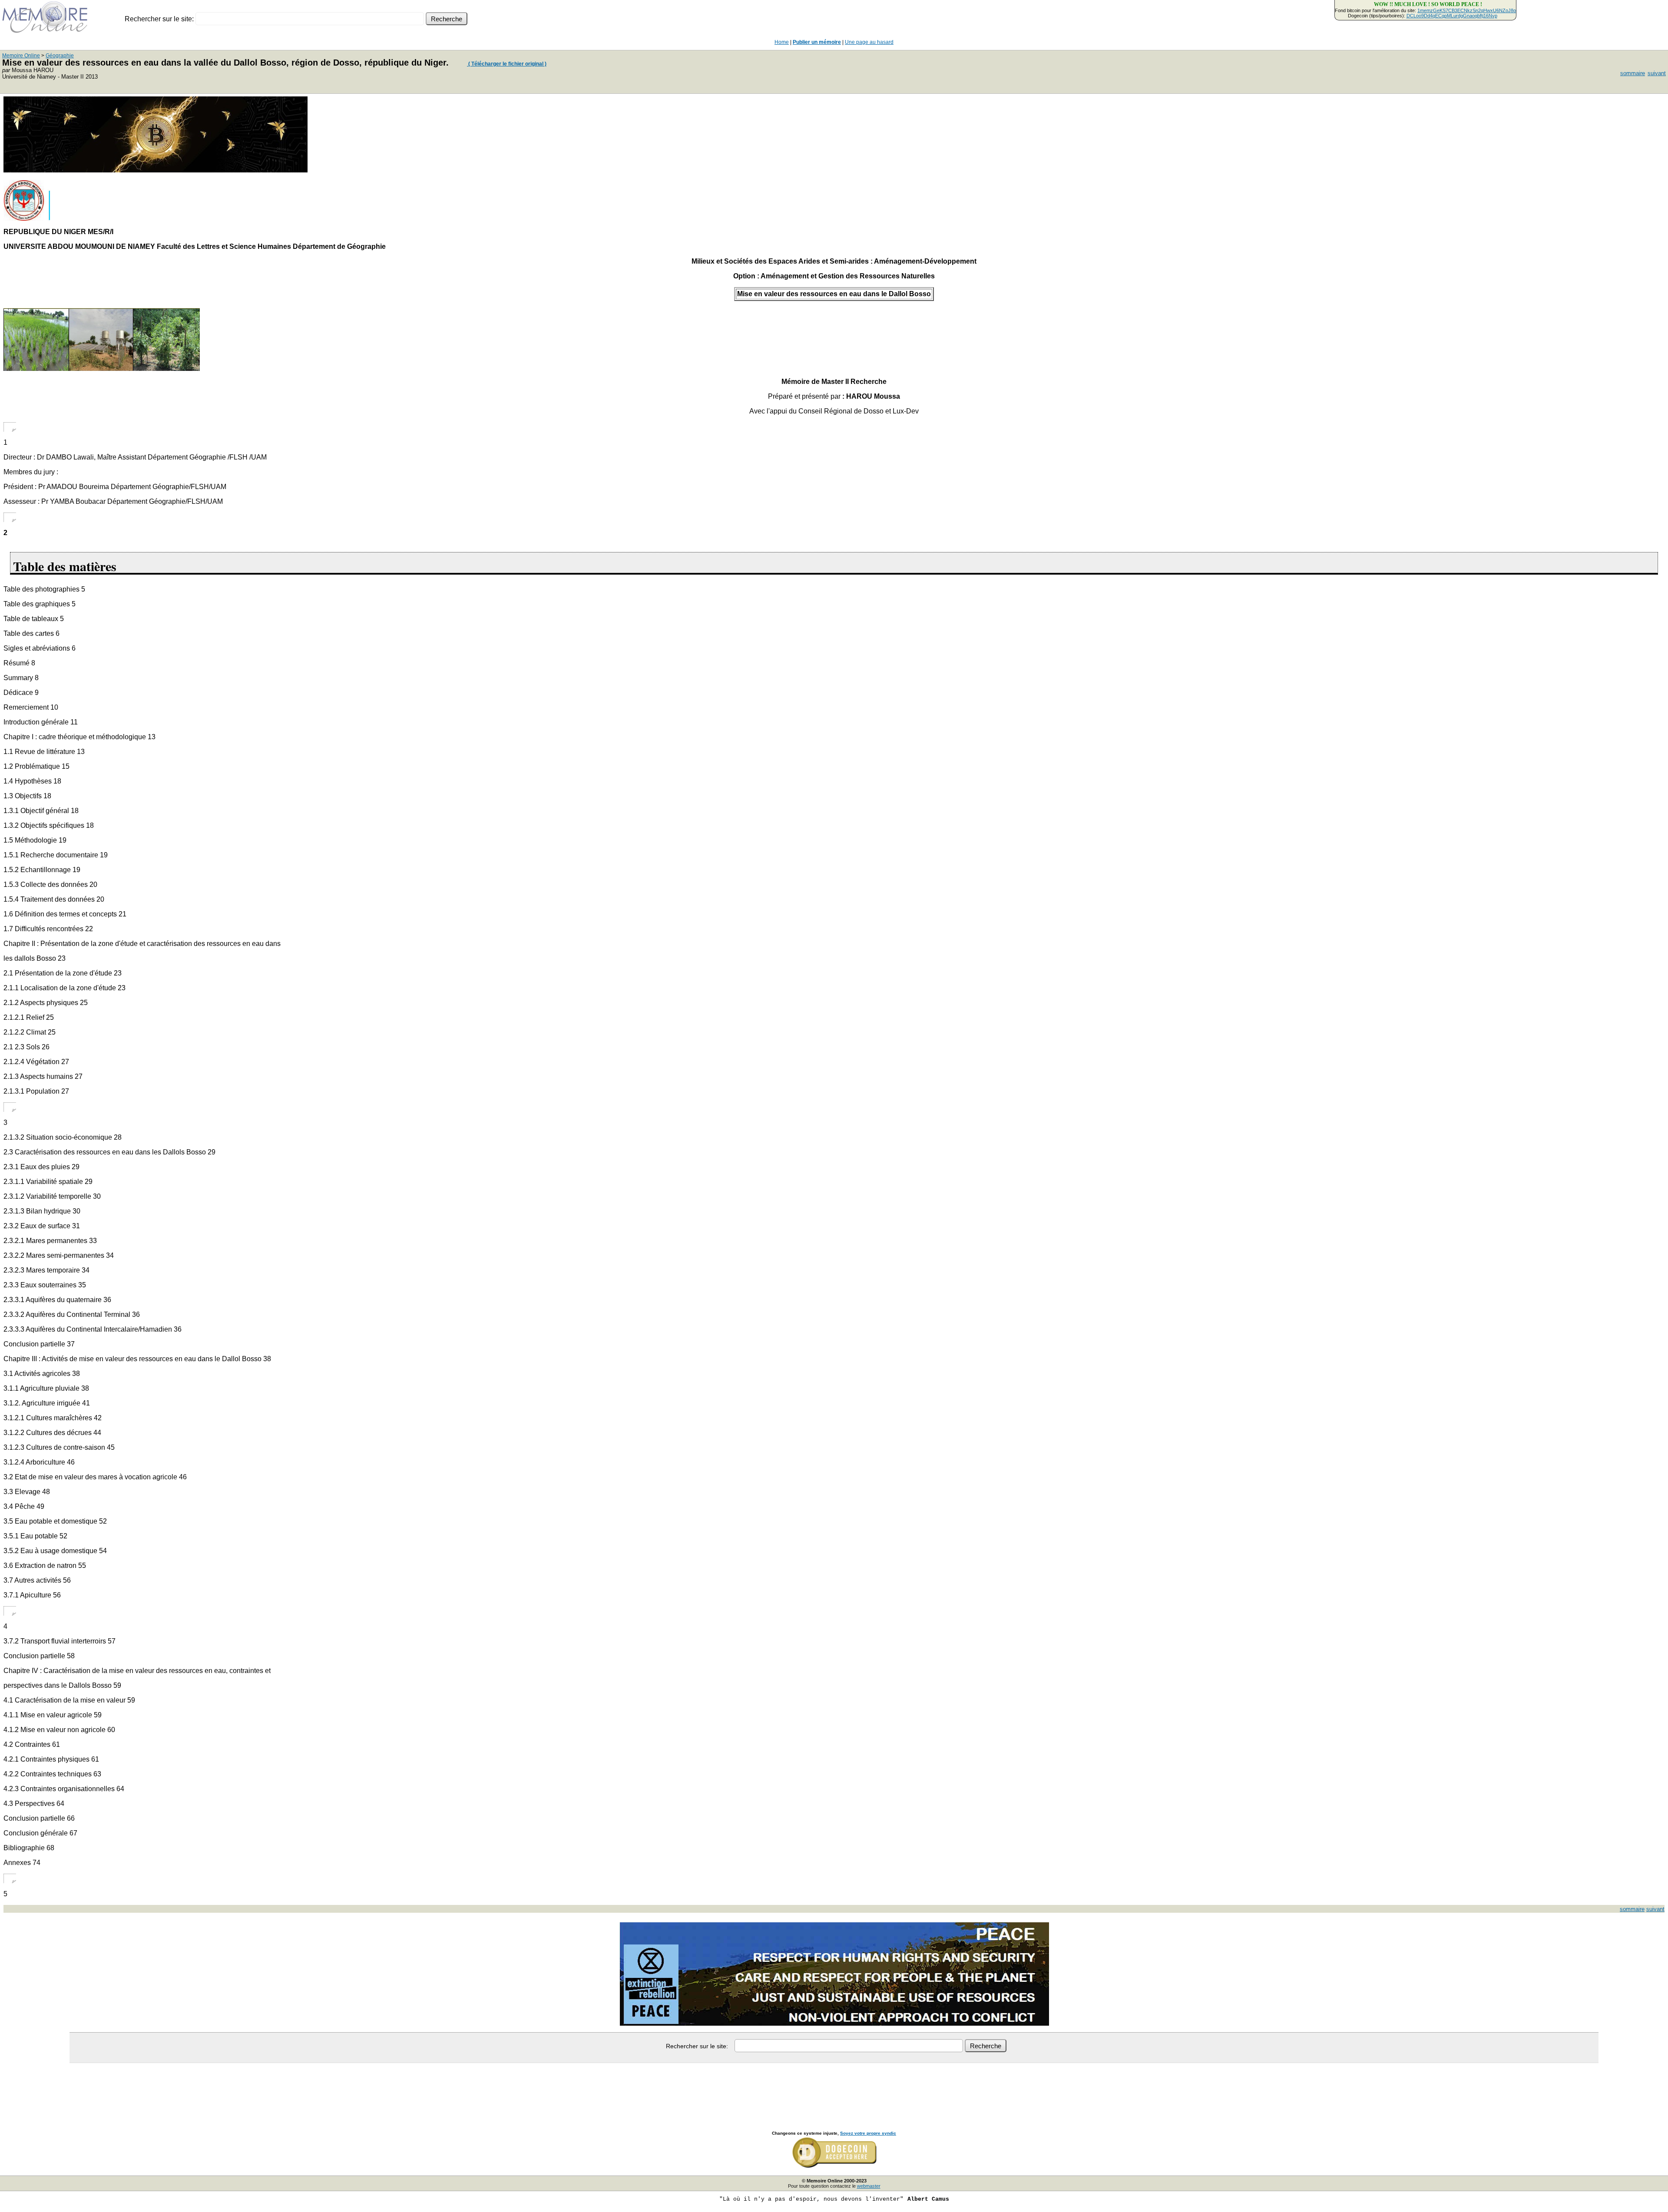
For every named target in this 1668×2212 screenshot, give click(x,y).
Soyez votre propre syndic (868, 2133)
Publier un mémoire (817, 42)
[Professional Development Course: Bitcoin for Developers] (156, 170)
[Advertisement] (834, 2087)
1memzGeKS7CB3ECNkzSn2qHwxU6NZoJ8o (1467, 10)
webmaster (869, 2186)
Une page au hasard (869, 42)
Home (782, 42)
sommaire (1633, 73)
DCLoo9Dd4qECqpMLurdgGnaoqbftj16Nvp (1452, 16)
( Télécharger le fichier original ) (507, 64)
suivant (1657, 73)
